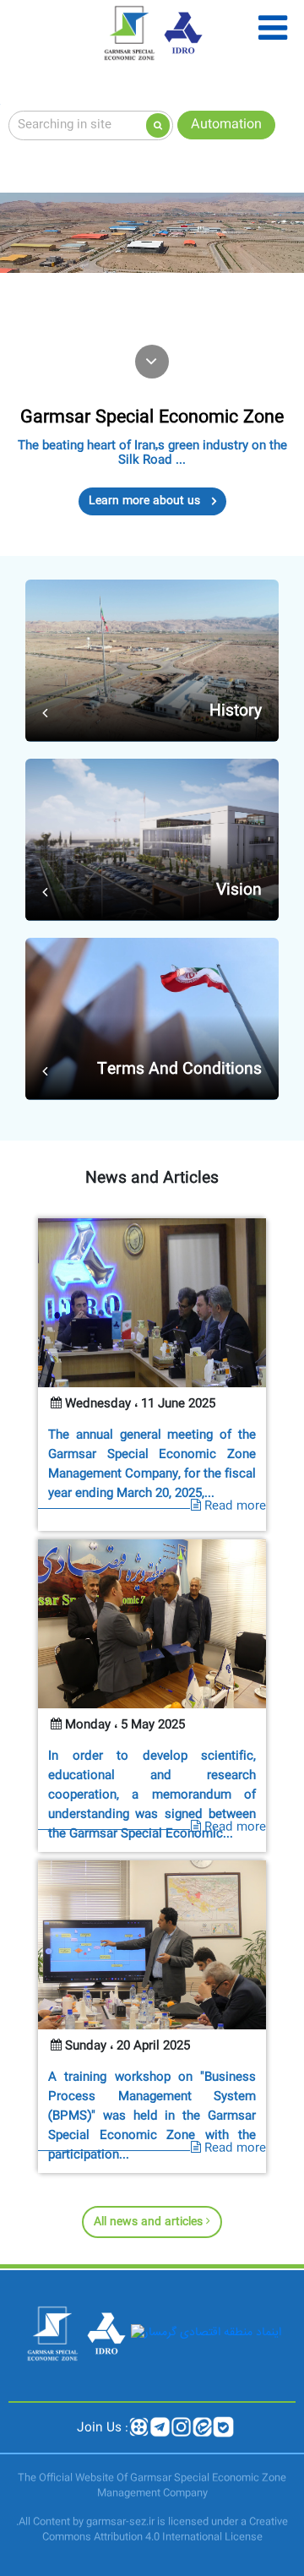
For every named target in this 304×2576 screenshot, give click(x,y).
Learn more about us (146, 501)
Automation (226, 125)
